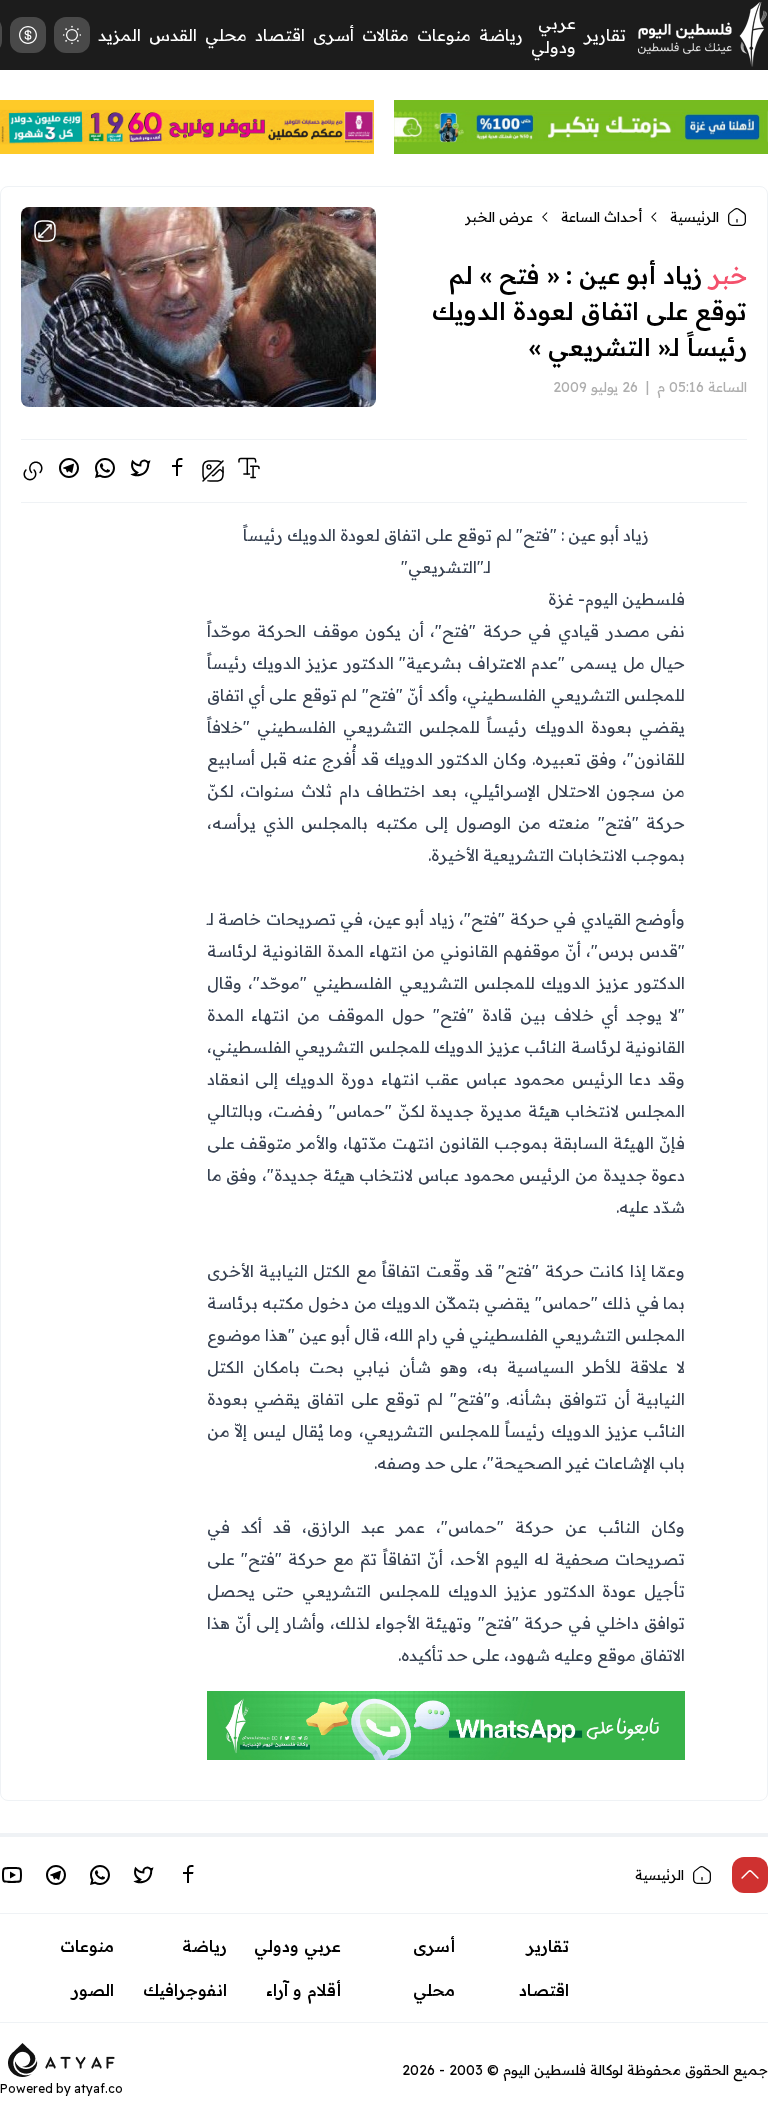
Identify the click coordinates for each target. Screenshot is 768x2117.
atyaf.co (98, 2088)
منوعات (444, 35)
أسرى (333, 35)
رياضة (501, 35)
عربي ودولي (297, 1946)
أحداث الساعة (601, 217)
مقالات (385, 35)
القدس (173, 35)
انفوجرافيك (185, 1990)
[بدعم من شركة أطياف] (61, 2058)
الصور (93, 1990)
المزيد (119, 35)
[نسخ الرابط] (33, 471)
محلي (226, 35)
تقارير (605, 35)
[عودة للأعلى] (750, 1875)
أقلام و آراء (303, 1990)
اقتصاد (280, 35)
